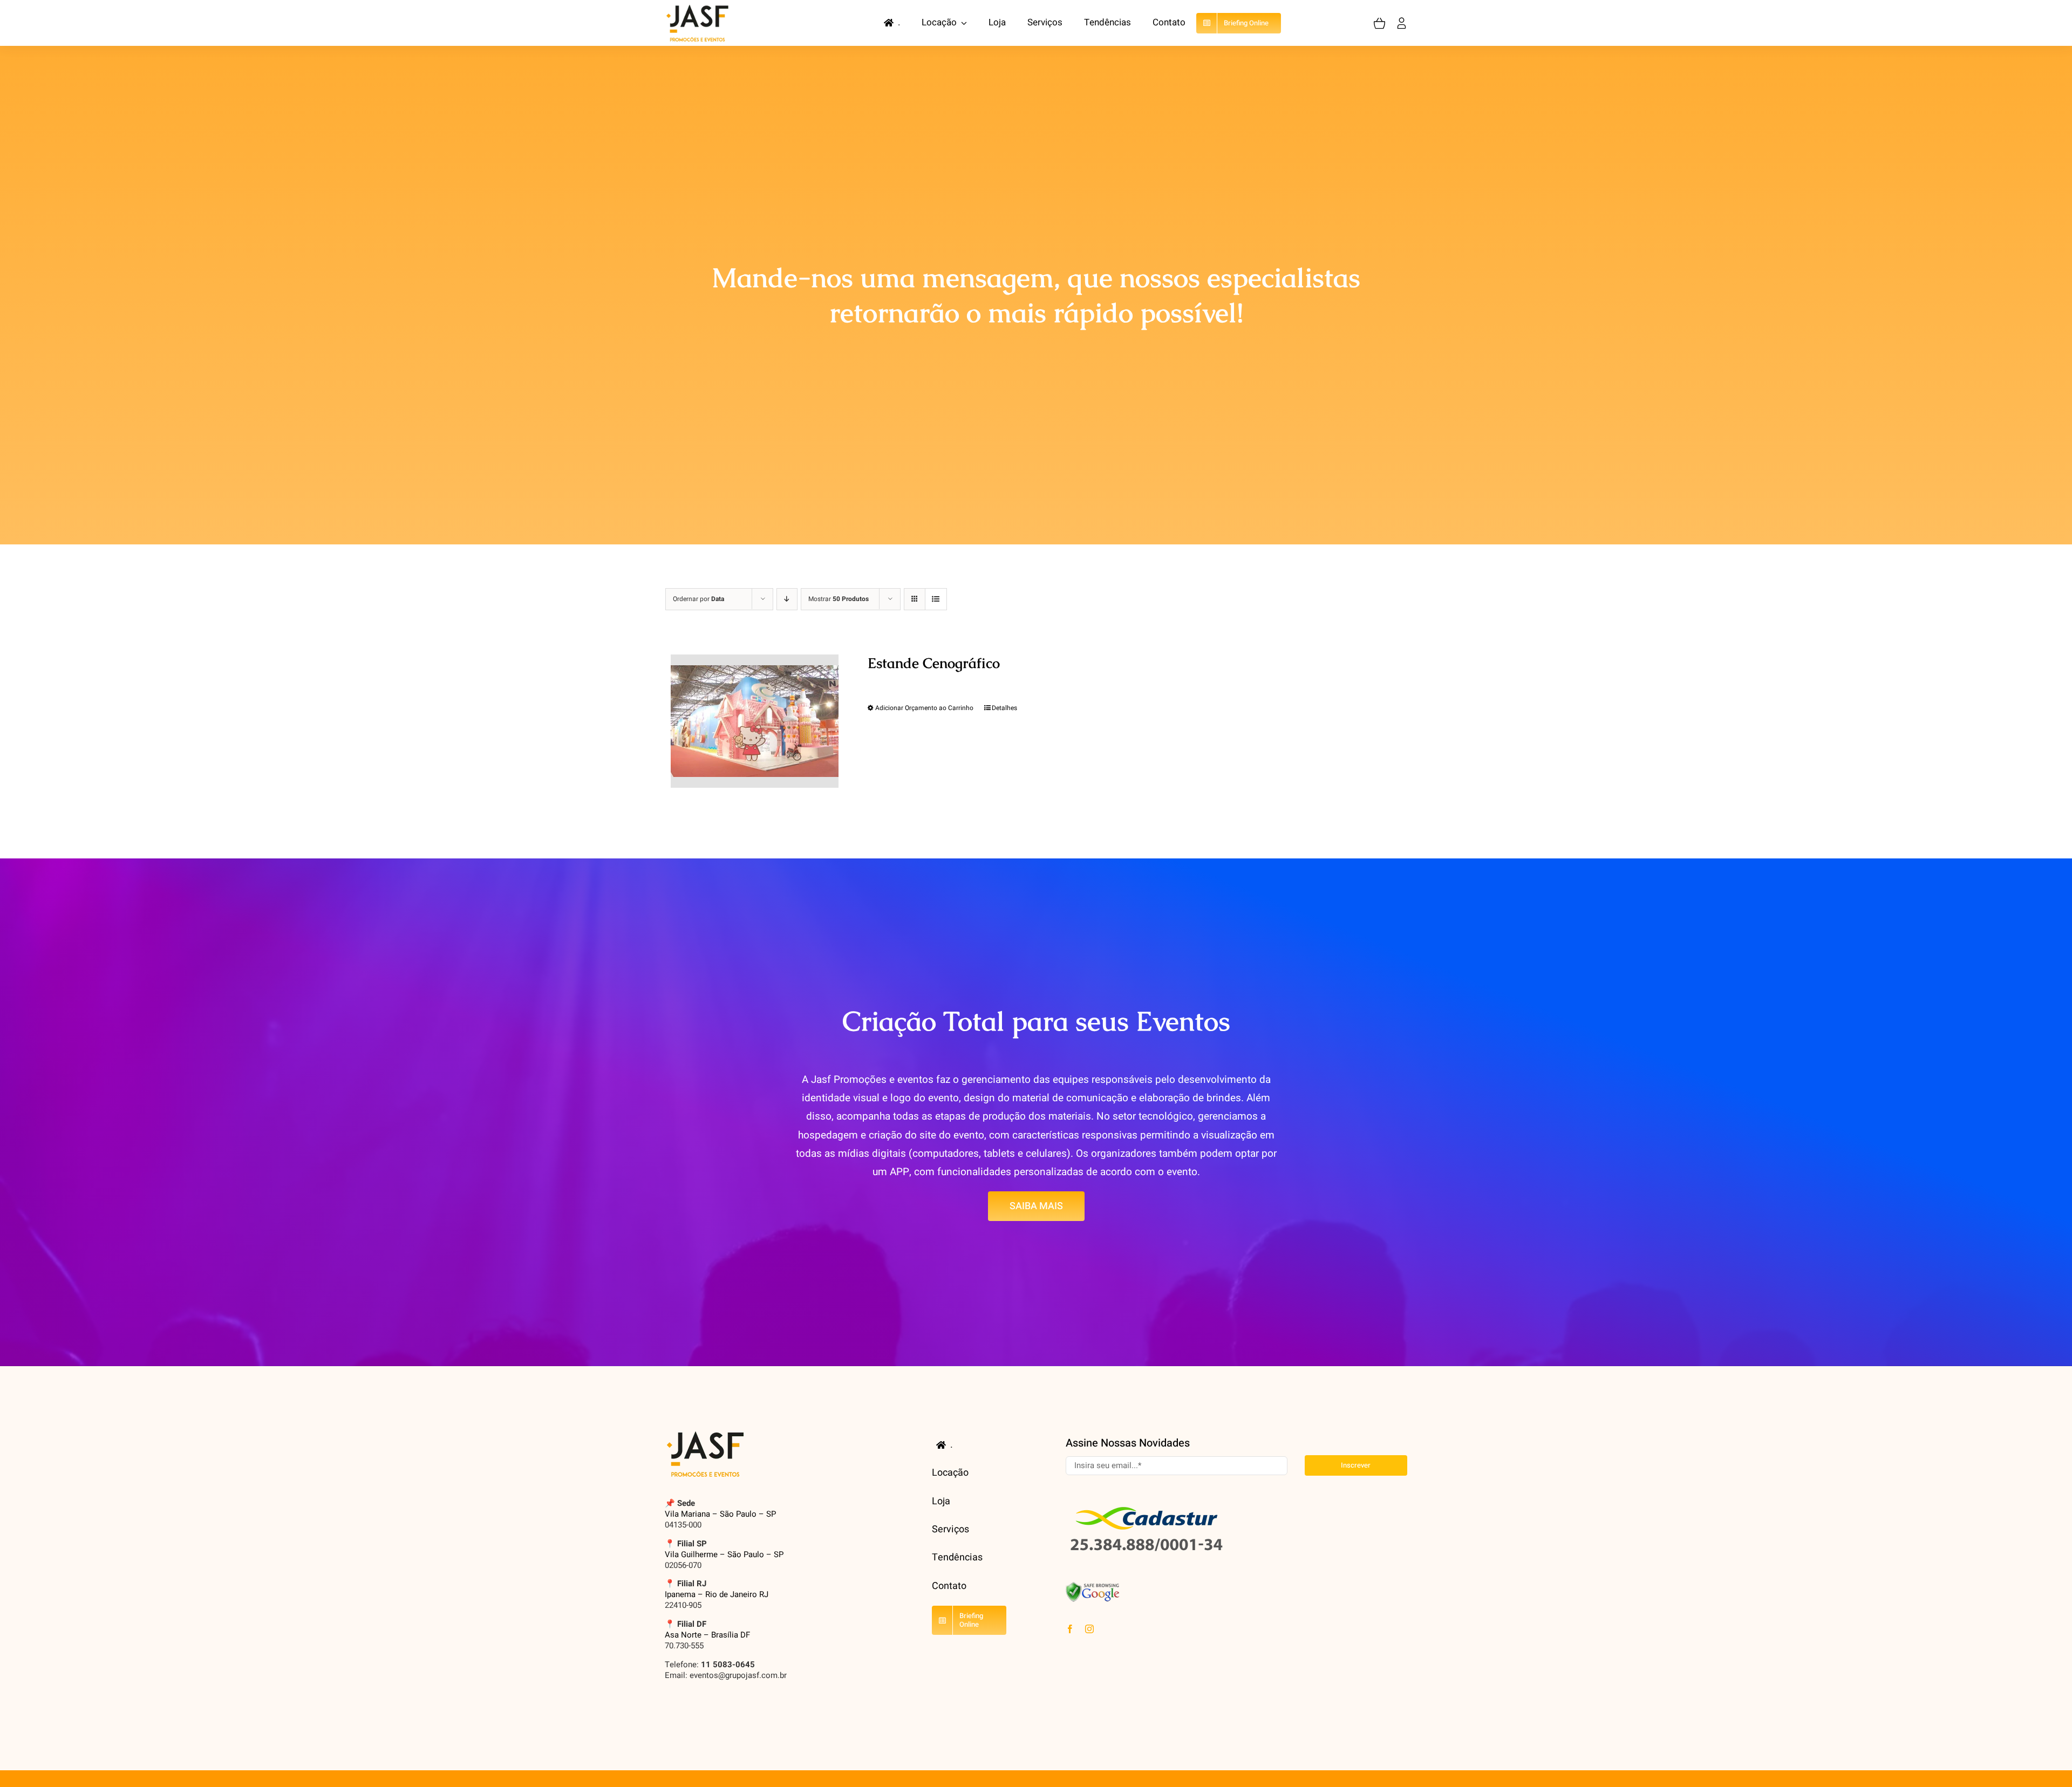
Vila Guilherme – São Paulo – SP (724, 1554)
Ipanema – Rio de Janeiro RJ (717, 1594)
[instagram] (1089, 1629)
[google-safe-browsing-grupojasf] (1093, 1586)
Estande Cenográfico (934, 663)
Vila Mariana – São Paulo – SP (720, 1514)
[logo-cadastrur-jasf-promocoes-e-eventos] (1147, 1502)
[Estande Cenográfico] (755, 721)
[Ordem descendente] (787, 599)
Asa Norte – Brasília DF (707, 1635)
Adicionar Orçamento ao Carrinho (924, 708)
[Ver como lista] (936, 599)
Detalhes (1004, 708)
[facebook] (1070, 1629)
